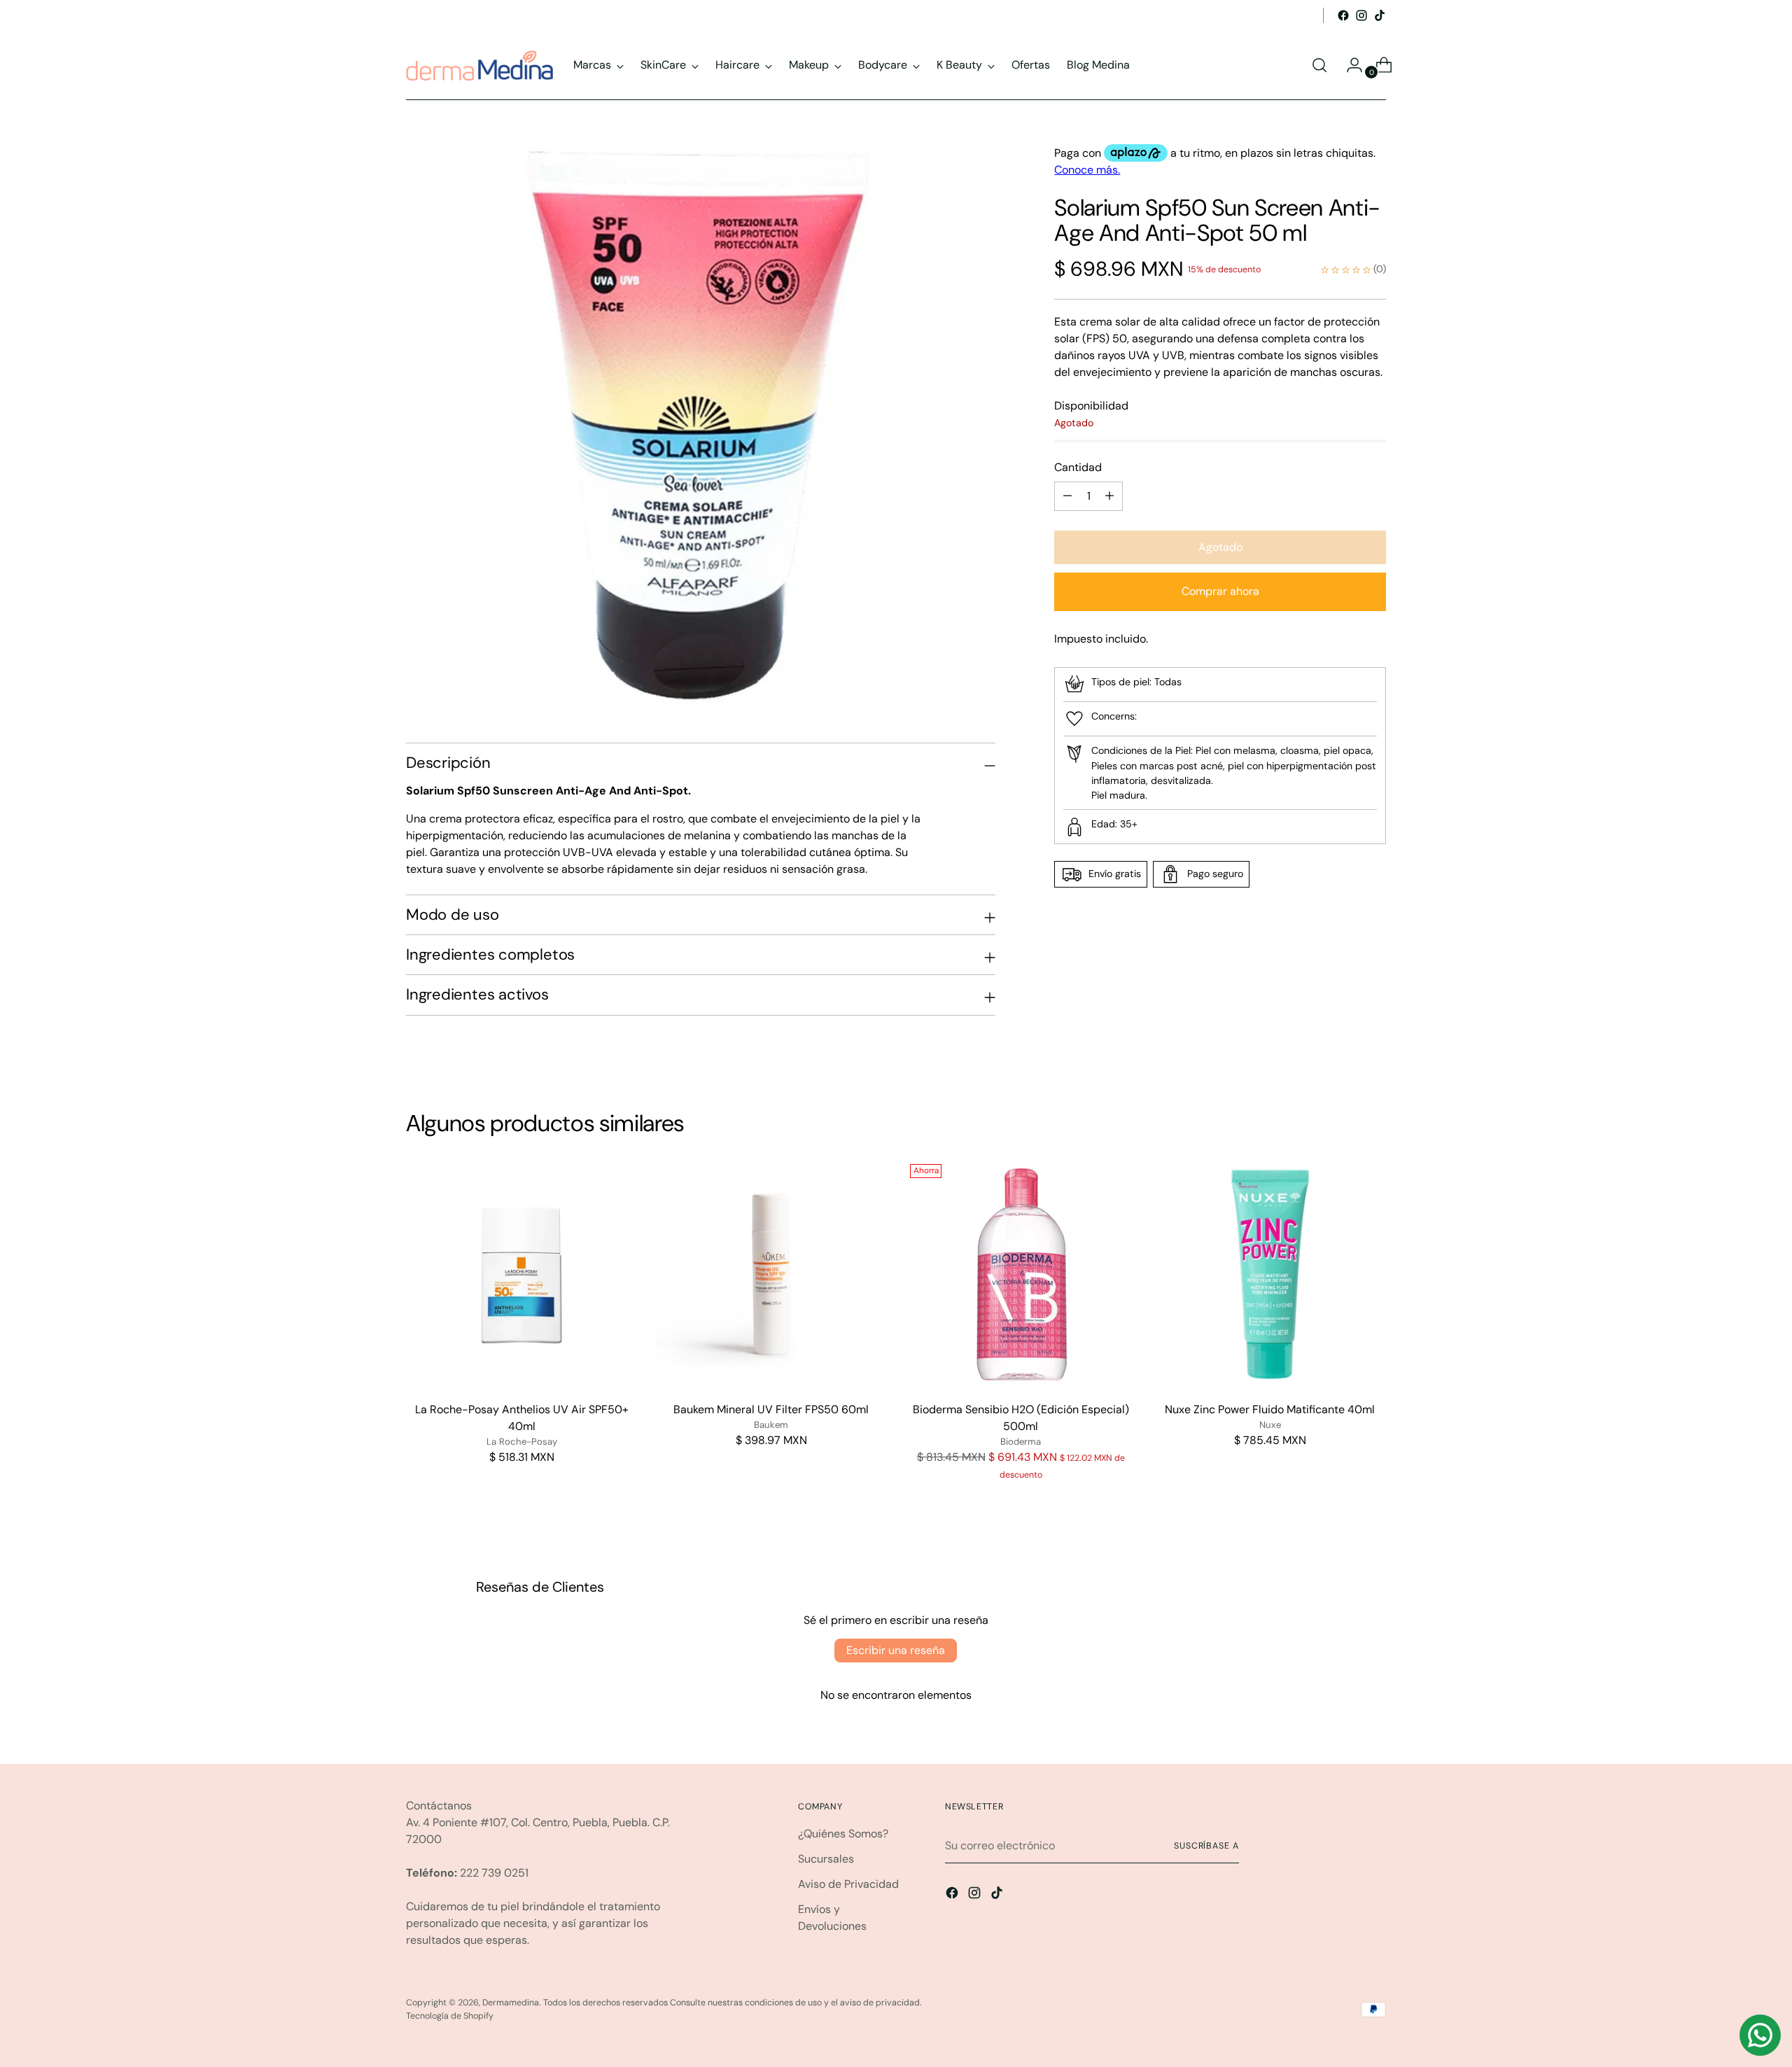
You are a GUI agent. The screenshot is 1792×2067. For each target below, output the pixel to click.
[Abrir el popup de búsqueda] (1319, 65)
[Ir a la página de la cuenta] (1349, 65)
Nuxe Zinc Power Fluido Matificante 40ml (1270, 1409)
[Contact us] (1760, 2035)
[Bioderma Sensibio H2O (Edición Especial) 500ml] (1020, 1274)
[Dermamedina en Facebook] (1343, 15)
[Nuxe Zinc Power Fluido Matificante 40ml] (1270, 1274)
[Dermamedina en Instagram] (1361, 15)
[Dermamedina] (479, 65)
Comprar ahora (1220, 592)
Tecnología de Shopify (450, 2016)
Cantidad (1078, 467)
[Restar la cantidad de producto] (1109, 496)
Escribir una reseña (896, 1650)
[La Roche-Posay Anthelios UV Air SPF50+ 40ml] (522, 1274)
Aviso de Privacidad (848, 1884)
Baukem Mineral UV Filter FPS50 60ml (771, 1409)
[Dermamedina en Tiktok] (1380, 15)
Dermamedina (511, 2003)
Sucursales (826, 1859)
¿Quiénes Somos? (843, 1834)
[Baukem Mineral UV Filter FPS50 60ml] (771, 1274)
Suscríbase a (1206, 1846)
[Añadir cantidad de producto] (1067, 496)
